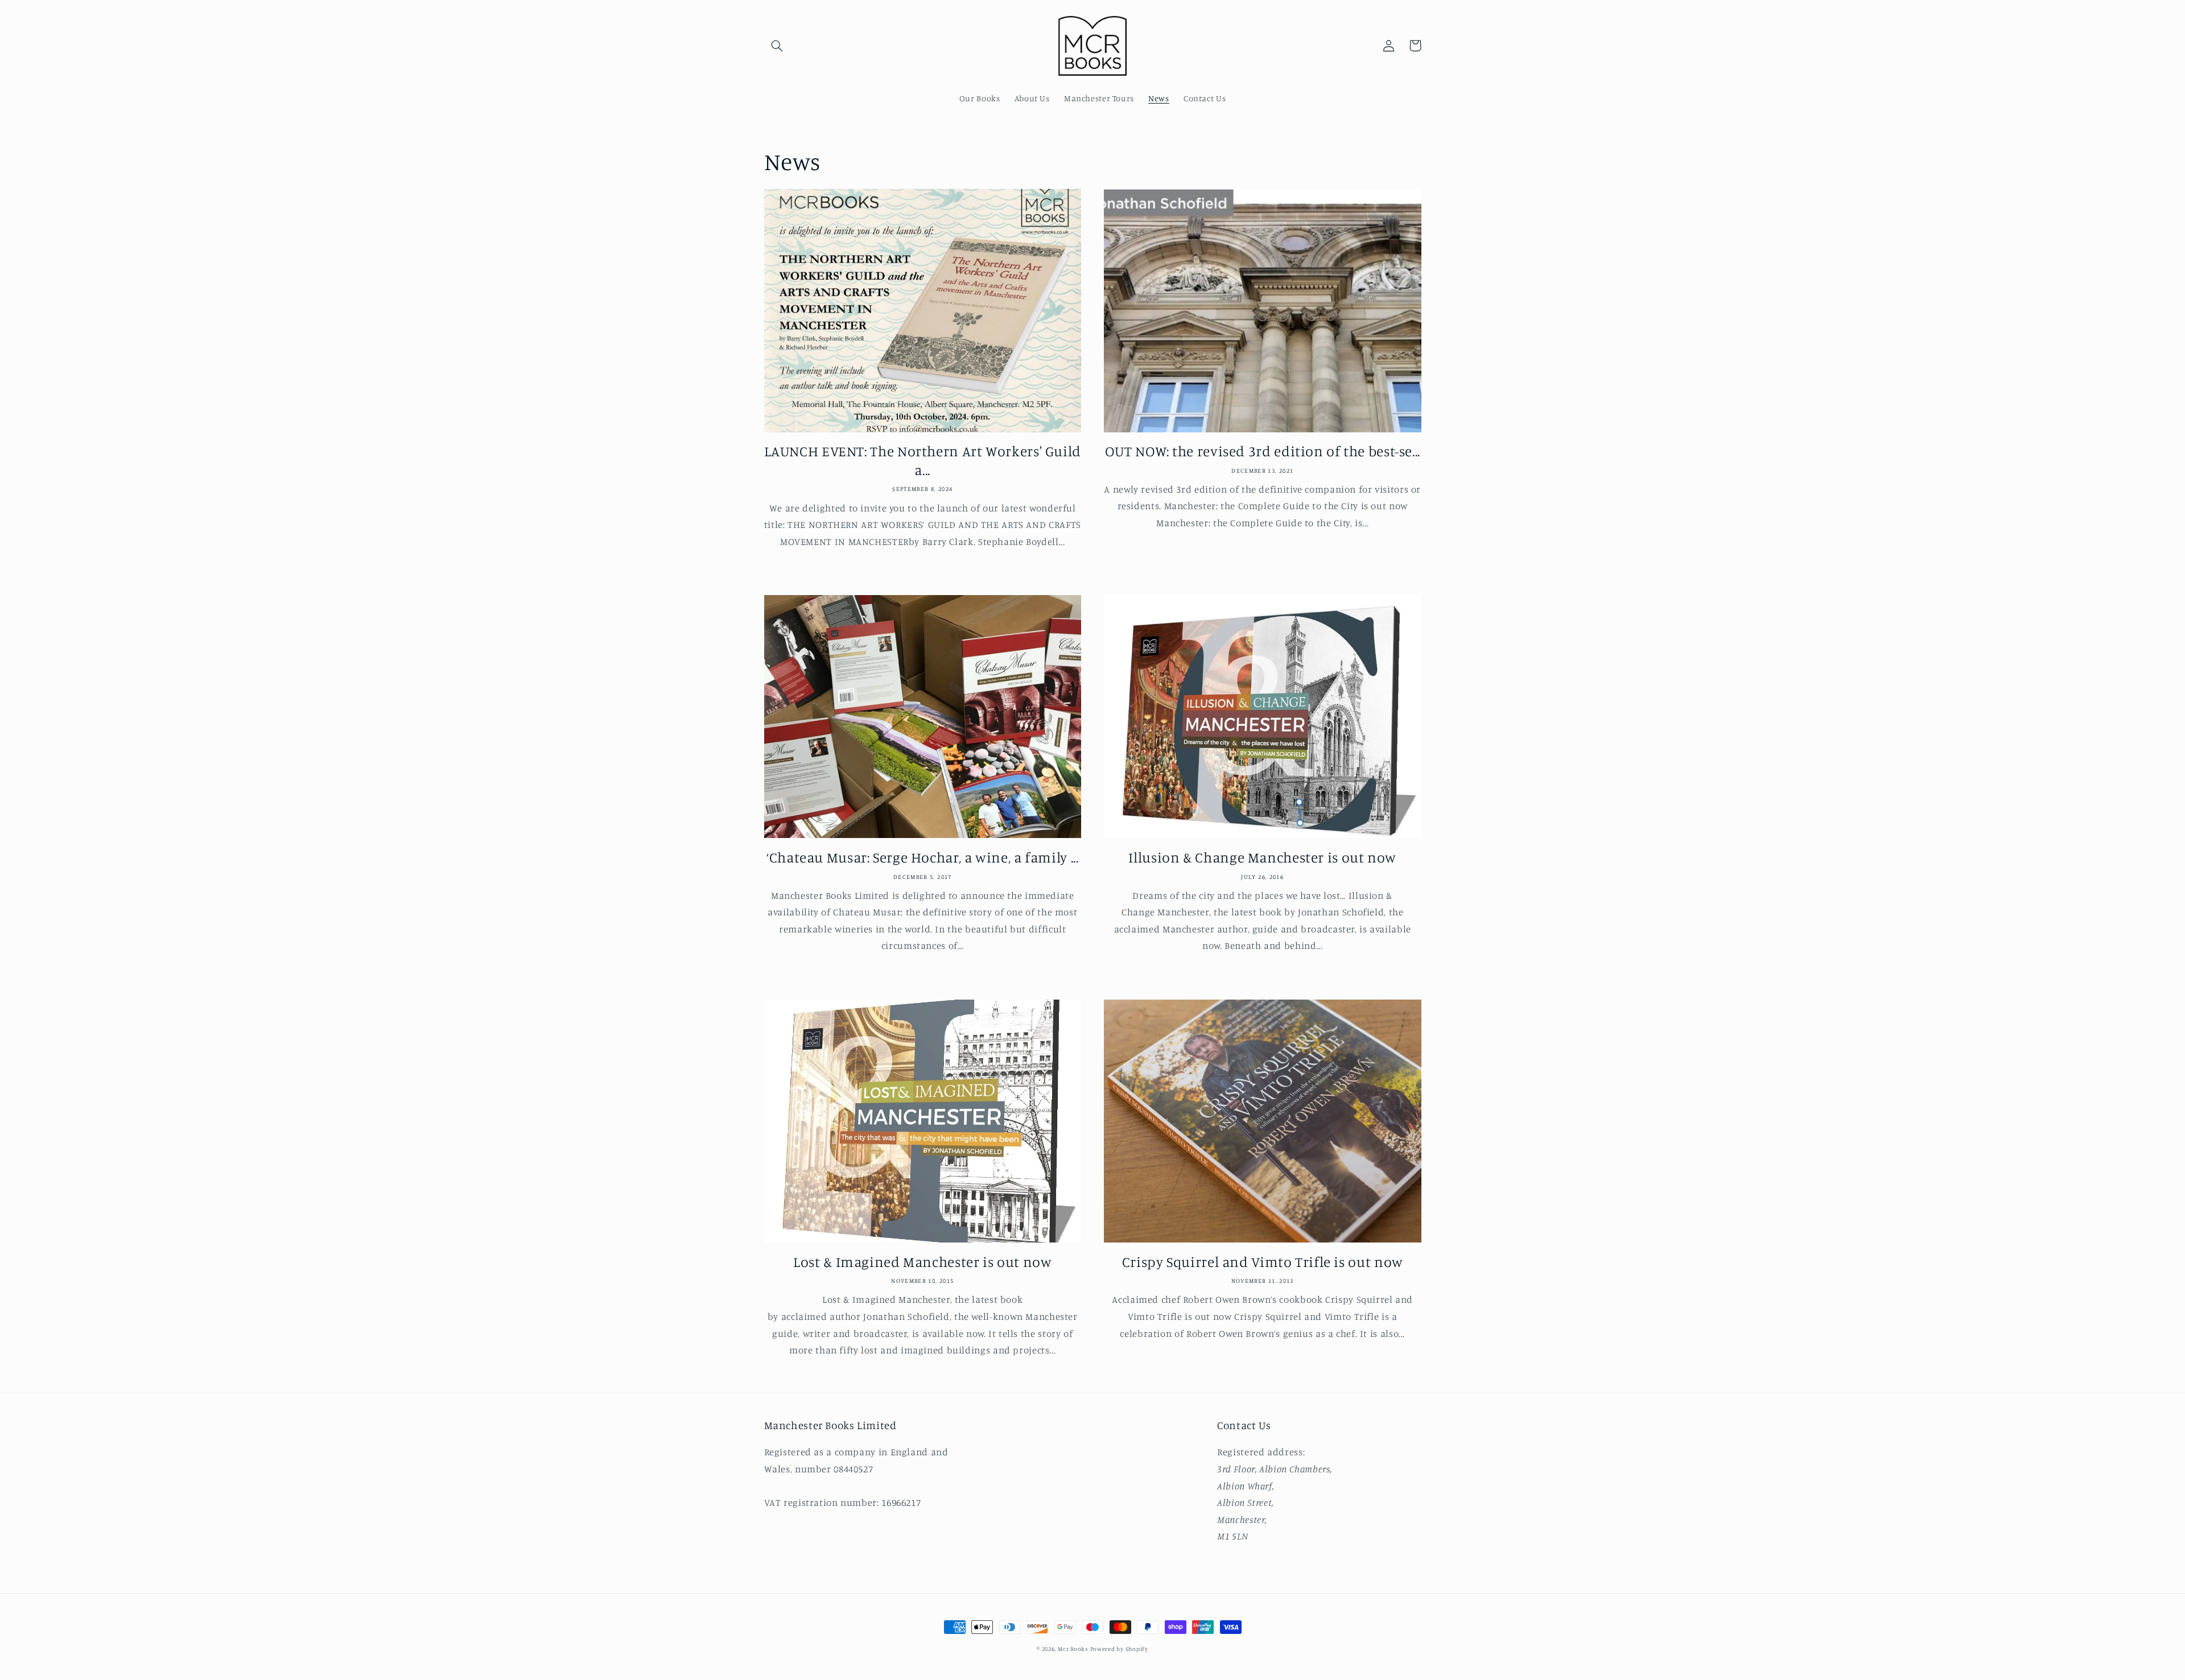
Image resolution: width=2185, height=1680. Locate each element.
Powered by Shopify (1119, 1649)
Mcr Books (1073, 1649)
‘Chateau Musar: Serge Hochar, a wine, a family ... (923, 857)
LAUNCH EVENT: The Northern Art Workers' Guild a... (923, 460)
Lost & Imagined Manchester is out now (922, 1262)
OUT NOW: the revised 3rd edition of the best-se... (1263, 451)
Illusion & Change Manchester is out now (1262, 857)
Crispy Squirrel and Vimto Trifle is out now (1263, 1262)
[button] (777, 46)
